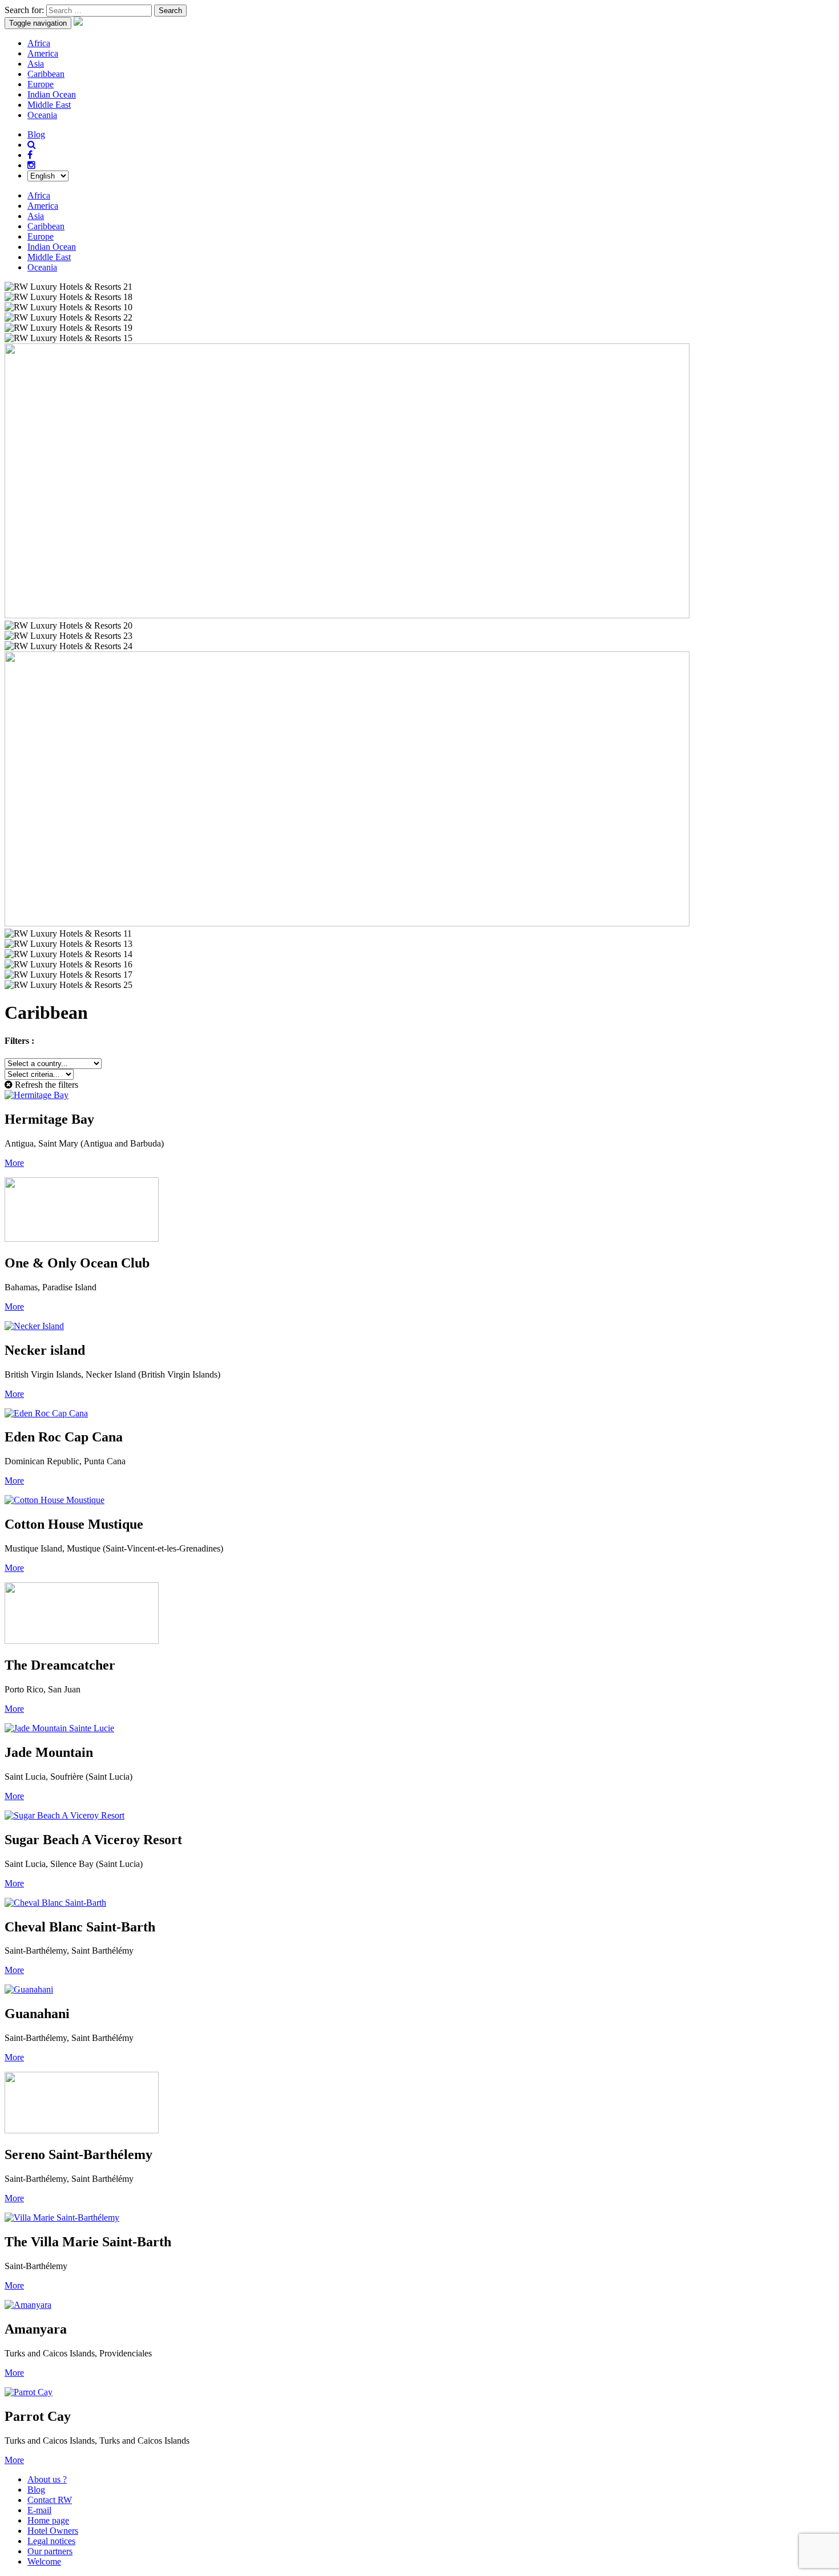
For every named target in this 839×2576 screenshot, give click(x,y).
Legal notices (51, 2541)
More (14, 1163)
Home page (48, 2520)
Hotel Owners (53, 2531)
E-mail (39, 2510)
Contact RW (50, 2500)
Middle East (49, 105)
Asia (36, 64)
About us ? (47, 2479)
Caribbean (46, 74)
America (43, 53)
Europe (41, 84)
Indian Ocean (52, 94)
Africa (39, 43)
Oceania (42, 115)
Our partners (50, 2551)
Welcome (44, 2561)
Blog (36, 134)
